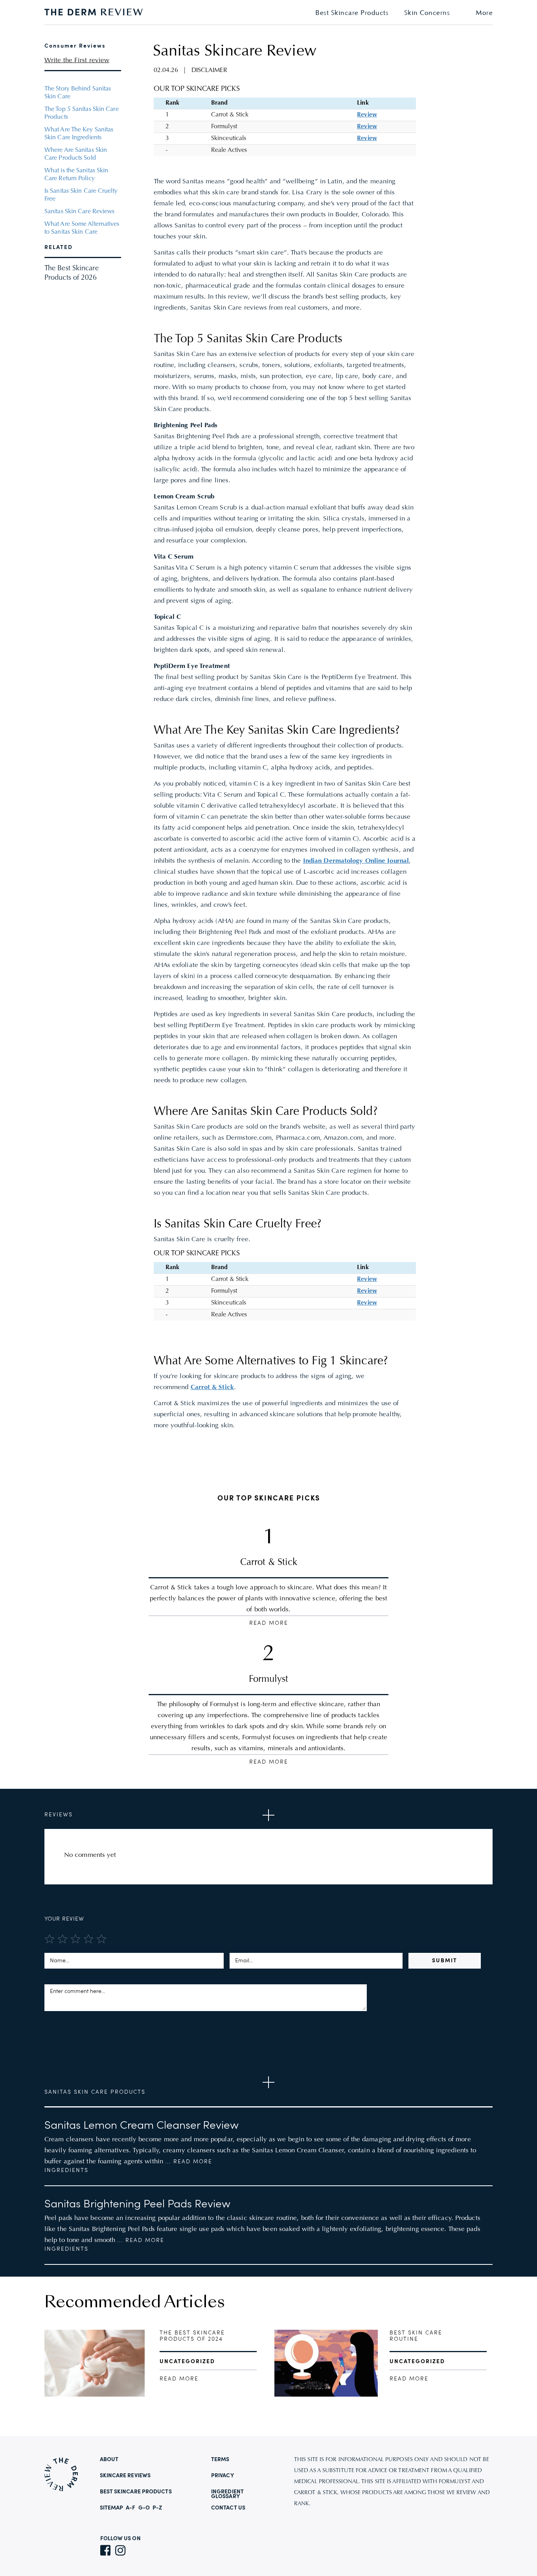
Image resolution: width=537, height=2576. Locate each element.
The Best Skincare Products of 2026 (72, 273)
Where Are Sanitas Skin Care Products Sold (76, 154)
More (484, 13)
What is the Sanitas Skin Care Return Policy (76, 175)
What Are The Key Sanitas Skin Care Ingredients (79, 134)
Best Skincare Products (352, 13)
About (109, 2460)
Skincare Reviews (125, 2476)
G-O (144, 2508)
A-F (131, 2508)
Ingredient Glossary (227, 2494)
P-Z (157, 2508)
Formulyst (268, 1679)
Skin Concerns (427, 13)
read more (179, 2379)
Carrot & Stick (212, 1388)
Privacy (223, 2476)
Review (367, 115)
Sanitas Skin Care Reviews (80, 212)
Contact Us (228, 2508)
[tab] (268, 1815)
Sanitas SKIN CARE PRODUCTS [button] (95, 2092)
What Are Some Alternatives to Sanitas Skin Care (82, 228)
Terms (220, 2460)
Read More (269, 1623)
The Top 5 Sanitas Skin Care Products (82, 113)
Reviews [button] (59, 1815)
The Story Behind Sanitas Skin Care (78, 93)
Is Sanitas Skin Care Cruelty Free (81, 195)
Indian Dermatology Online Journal (356, 861)
